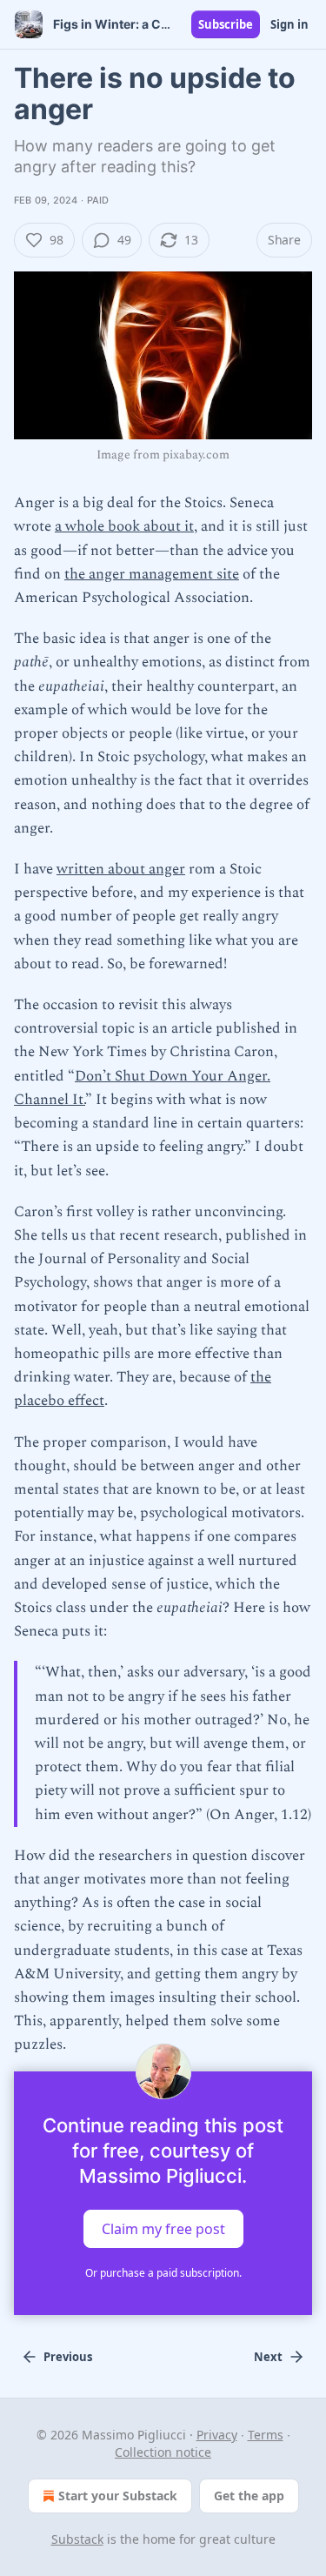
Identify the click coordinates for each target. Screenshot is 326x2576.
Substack (77, 2539)
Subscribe (226, 24)
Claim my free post (163, 2228)
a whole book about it (124, 526)
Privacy (217, 2435)
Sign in (289, 24)
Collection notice (163, 2452)
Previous (68, 2357)
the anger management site (152, 574)
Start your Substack (118, 2496)
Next (268, 2357)
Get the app (249, 2496)
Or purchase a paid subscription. (163, 2273)
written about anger (121, 869)
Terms (266, 2435)
